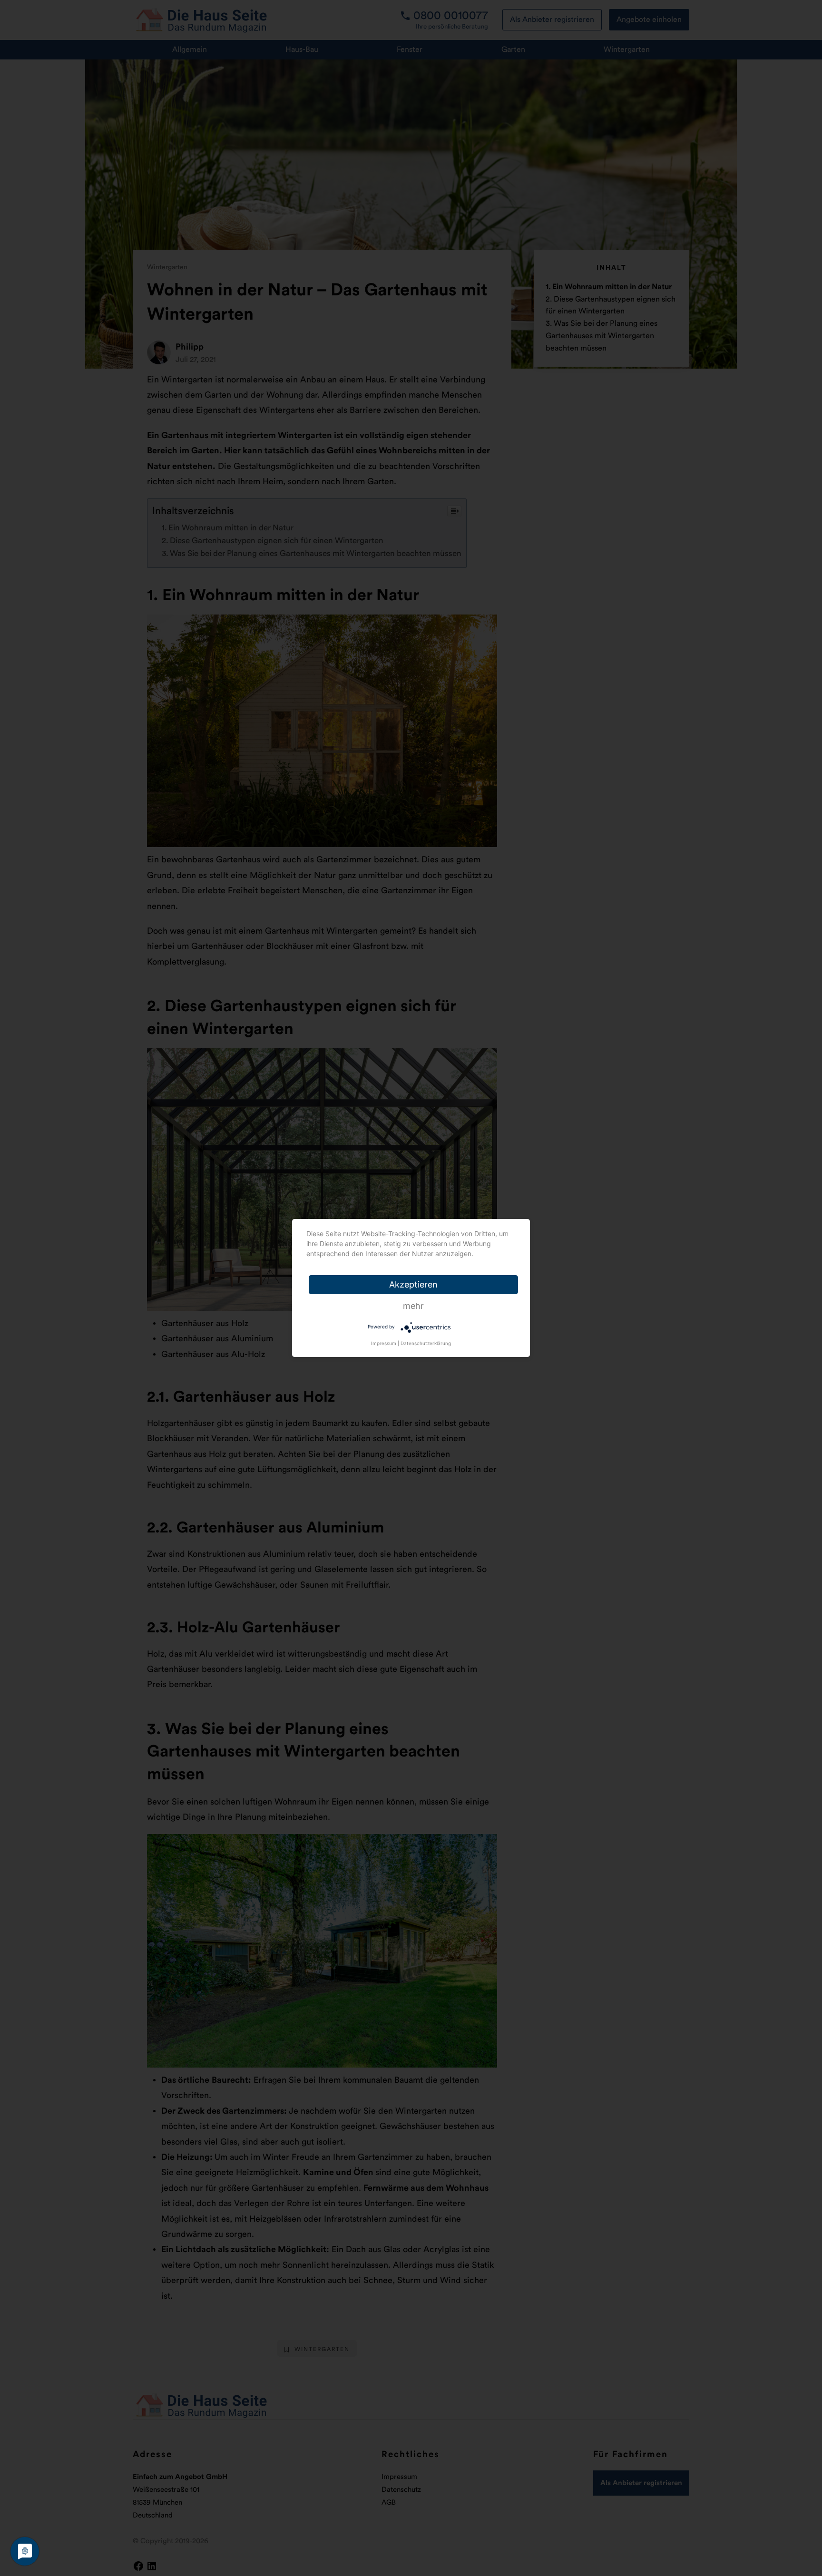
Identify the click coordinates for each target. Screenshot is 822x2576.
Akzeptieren (413, 1284)
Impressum (384, 1343)
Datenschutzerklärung (426, 1343)
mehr (413, 1306)
